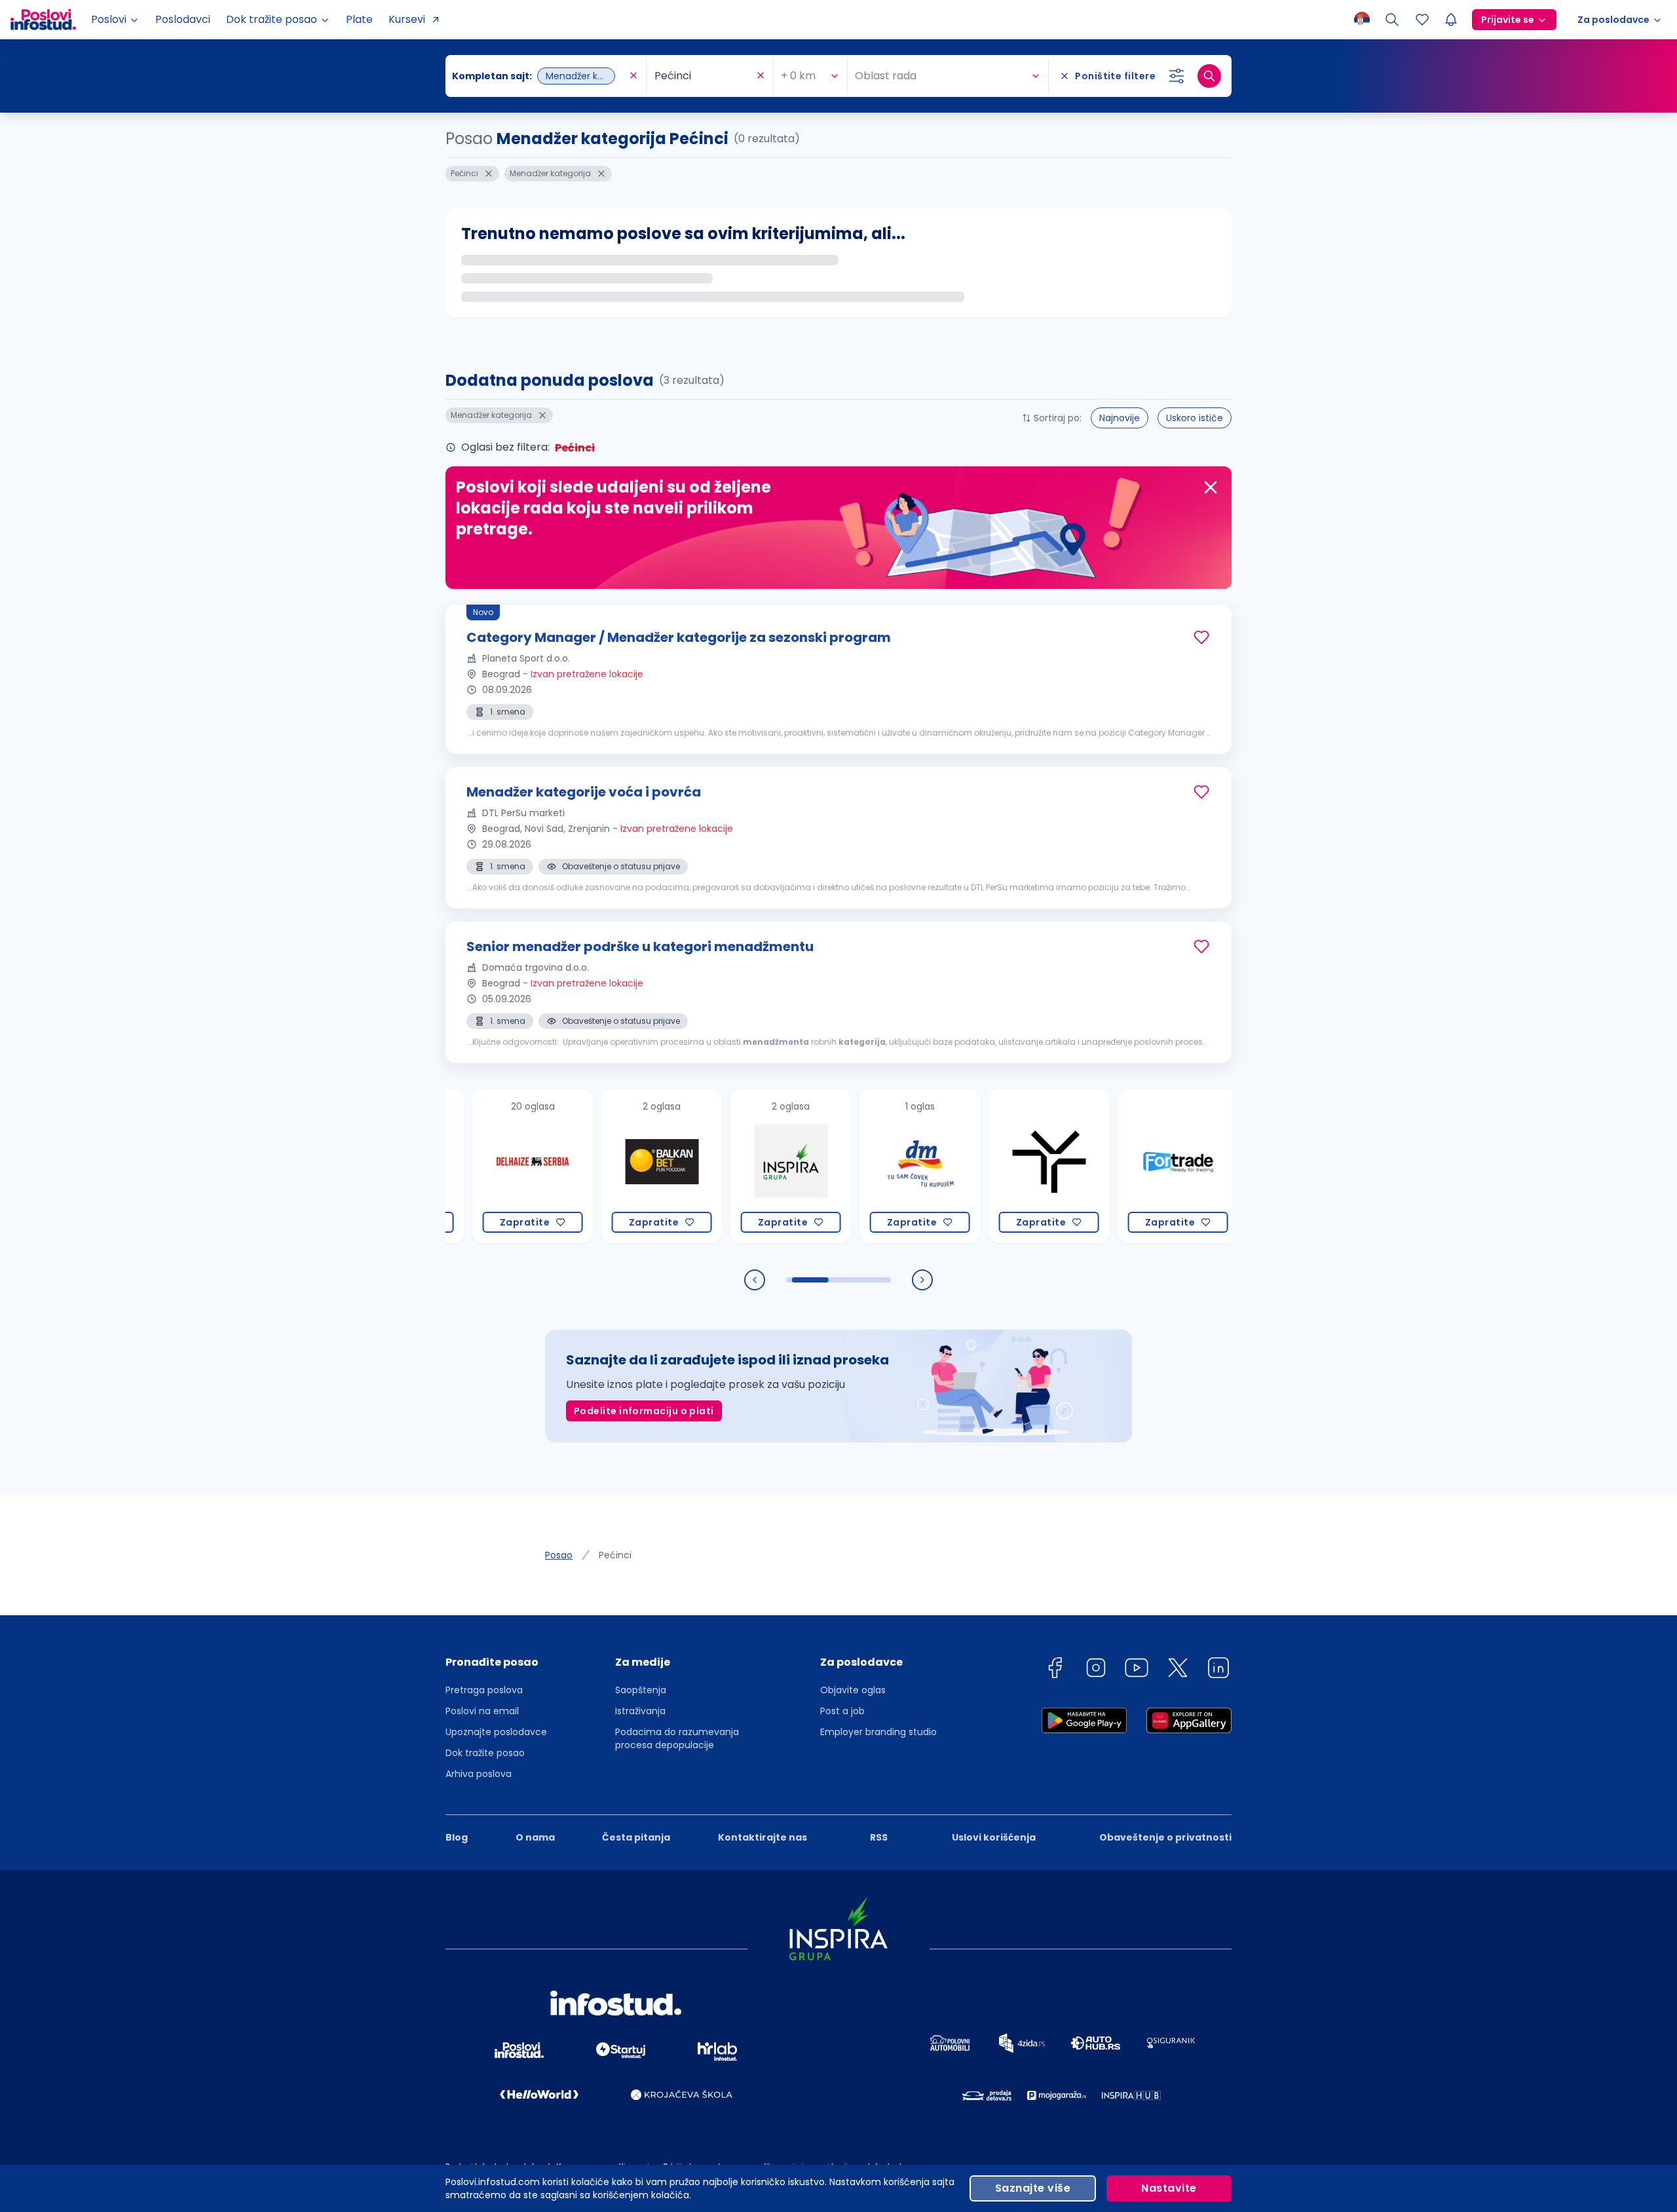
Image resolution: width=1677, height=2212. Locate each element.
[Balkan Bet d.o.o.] (584, 1166)
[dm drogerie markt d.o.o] (842, 1166)
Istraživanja (640, 1711)
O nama (535, 1837)
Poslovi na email (482, 1711)
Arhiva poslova (479, 1774)
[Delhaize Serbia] (455, 1166)
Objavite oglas (853, 1690)
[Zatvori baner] (1211, 487)
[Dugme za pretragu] (1209, 76)
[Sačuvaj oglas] (1201, 637)
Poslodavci (183, 19)
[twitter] (1178, 1670)
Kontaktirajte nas (763, 1837)
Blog (457, 1837)
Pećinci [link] (615, 1555)
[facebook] (1055, 1670)
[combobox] (539, 76)
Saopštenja (641, 1690)
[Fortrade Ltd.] (1100, 1166)
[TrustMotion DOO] (971, 1166)
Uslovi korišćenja (994, 1837)
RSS (879, 1837)
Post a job (842, 1711)
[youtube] (1137, 1670)
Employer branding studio (878, 1732)
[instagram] (1096, 1670)
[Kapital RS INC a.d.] (1229, 1166)
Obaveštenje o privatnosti (1165, 1837)
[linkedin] (1218, 1670)
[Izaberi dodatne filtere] (1177, 76)
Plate (359, 19)
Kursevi (407, 19)
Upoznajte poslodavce (496, 1732)
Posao (559, 1555)
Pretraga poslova (484, 1690)
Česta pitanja (636, 1837)
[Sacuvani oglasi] (1422, 20)
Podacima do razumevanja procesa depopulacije (677, 1738)
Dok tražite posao (485, 1753)
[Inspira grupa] (713, 1166)
